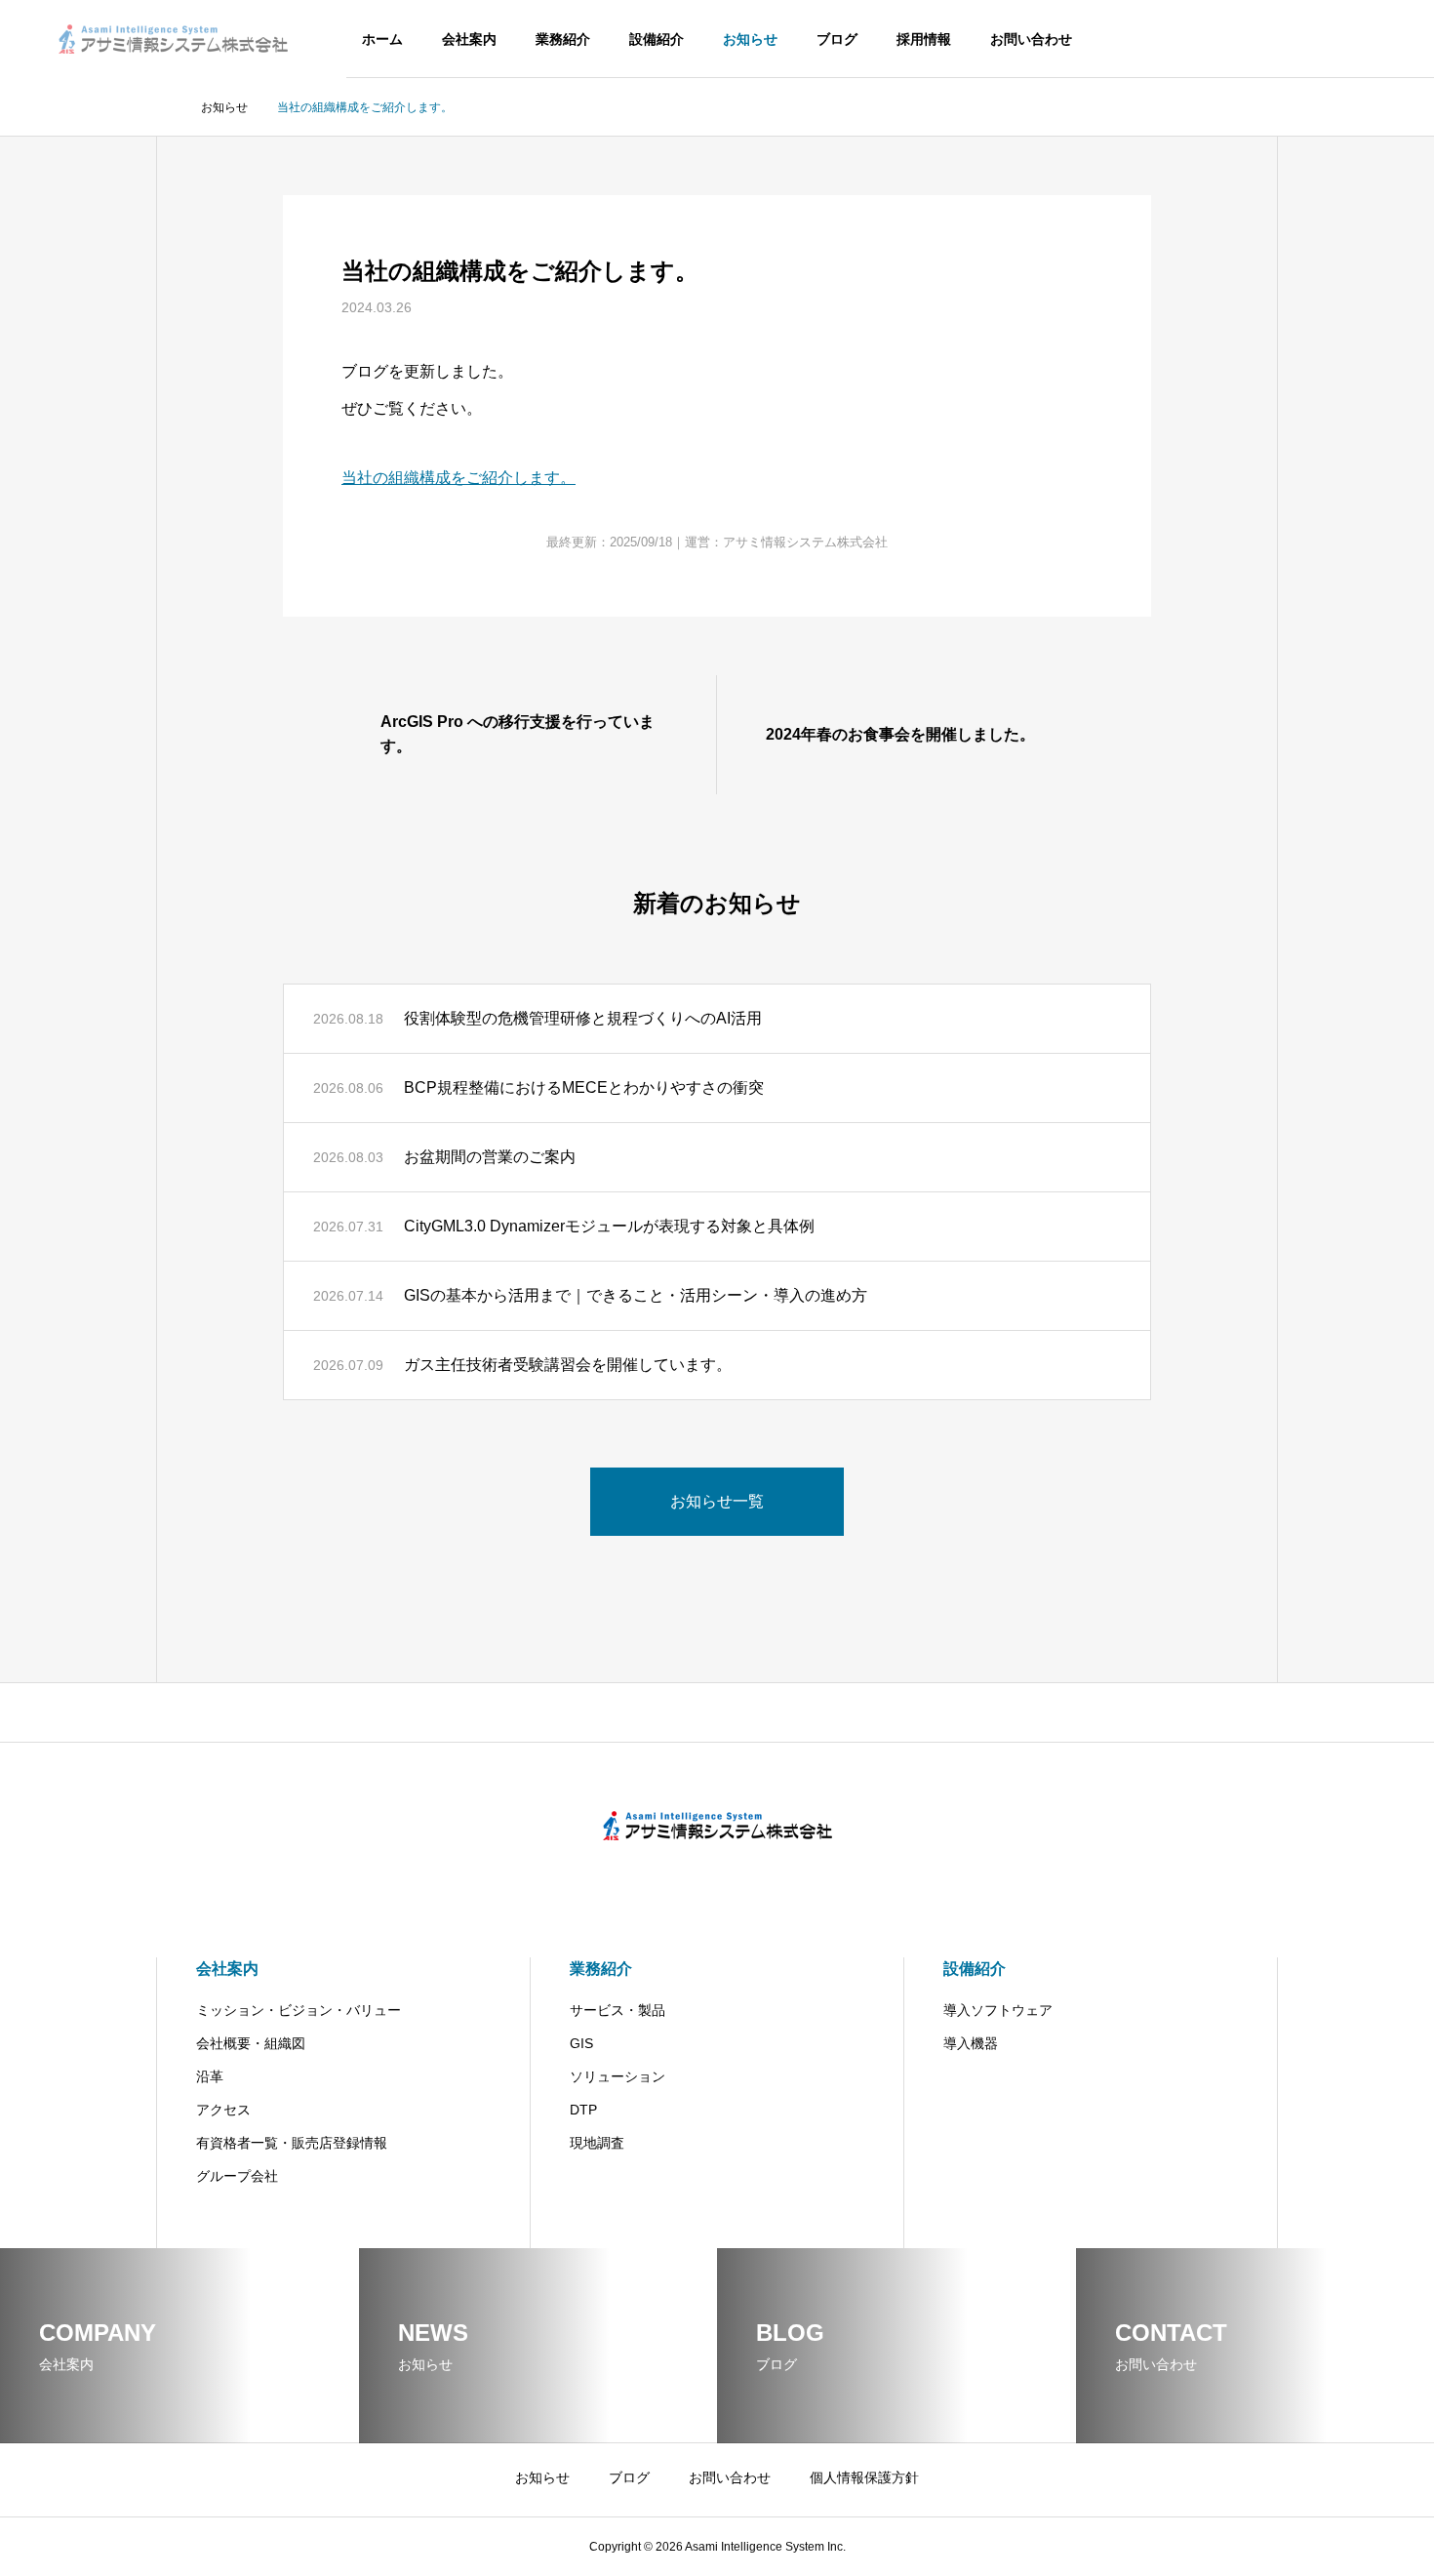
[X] (717, 1879)
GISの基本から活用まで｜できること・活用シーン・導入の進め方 (636, 1295)
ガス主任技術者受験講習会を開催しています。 (568, 1365)
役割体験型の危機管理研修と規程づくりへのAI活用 (583, 1018)
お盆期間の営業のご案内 (490, 1157)
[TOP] (717, 1712)
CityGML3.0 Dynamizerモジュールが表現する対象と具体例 (609, 1226)
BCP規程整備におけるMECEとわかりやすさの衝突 (584, 1087)
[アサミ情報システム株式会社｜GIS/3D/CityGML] (173, 39)
